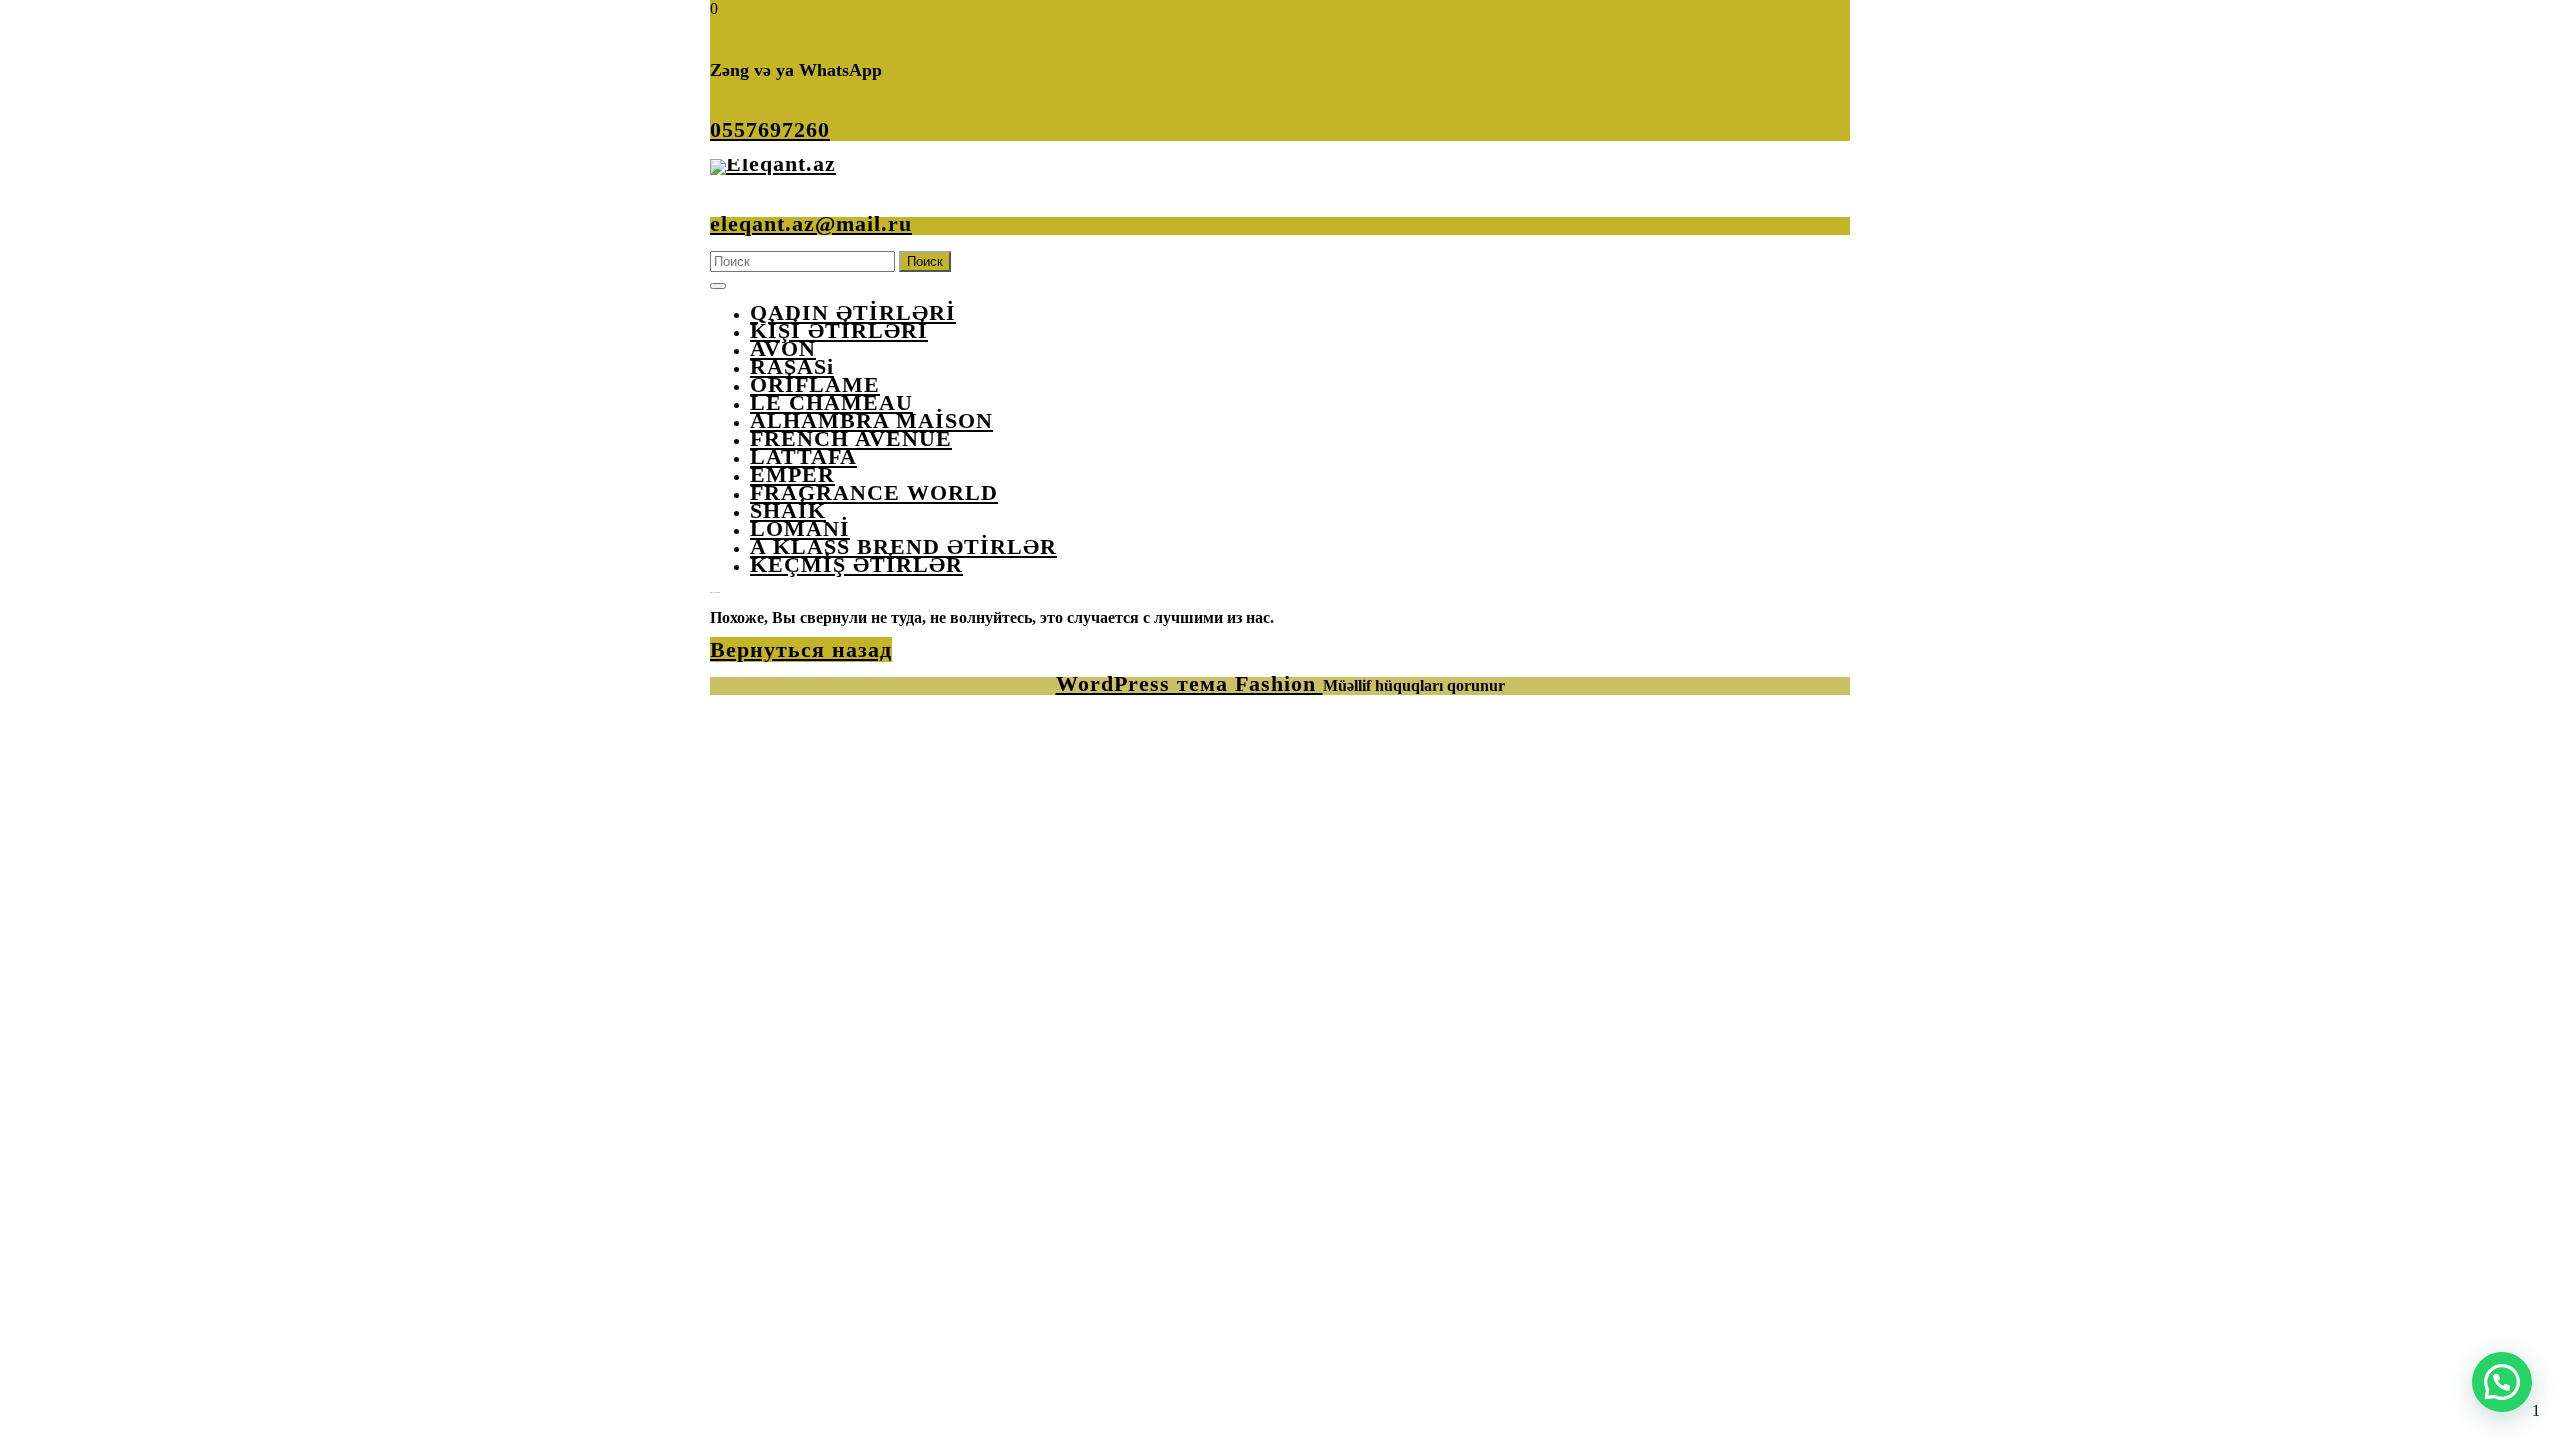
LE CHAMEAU (831, 402)
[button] (2502, 1382)
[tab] (718, 286)
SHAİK (788, 510)
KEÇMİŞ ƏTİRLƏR (856, 564)
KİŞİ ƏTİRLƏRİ (839, 330)
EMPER (792, 474)
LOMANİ (800, 528)
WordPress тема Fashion (1189, 683)
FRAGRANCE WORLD (874, 492)
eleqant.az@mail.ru (811, 223)
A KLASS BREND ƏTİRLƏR (903, 546)
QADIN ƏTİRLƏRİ (853, 312)
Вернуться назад (801, 649)
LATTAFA (803, 456)
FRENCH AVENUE (851, 438)
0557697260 (770, 129)
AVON (783, 348)
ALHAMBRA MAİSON (871, 420)
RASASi (792, 366)
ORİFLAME (815, 384)
